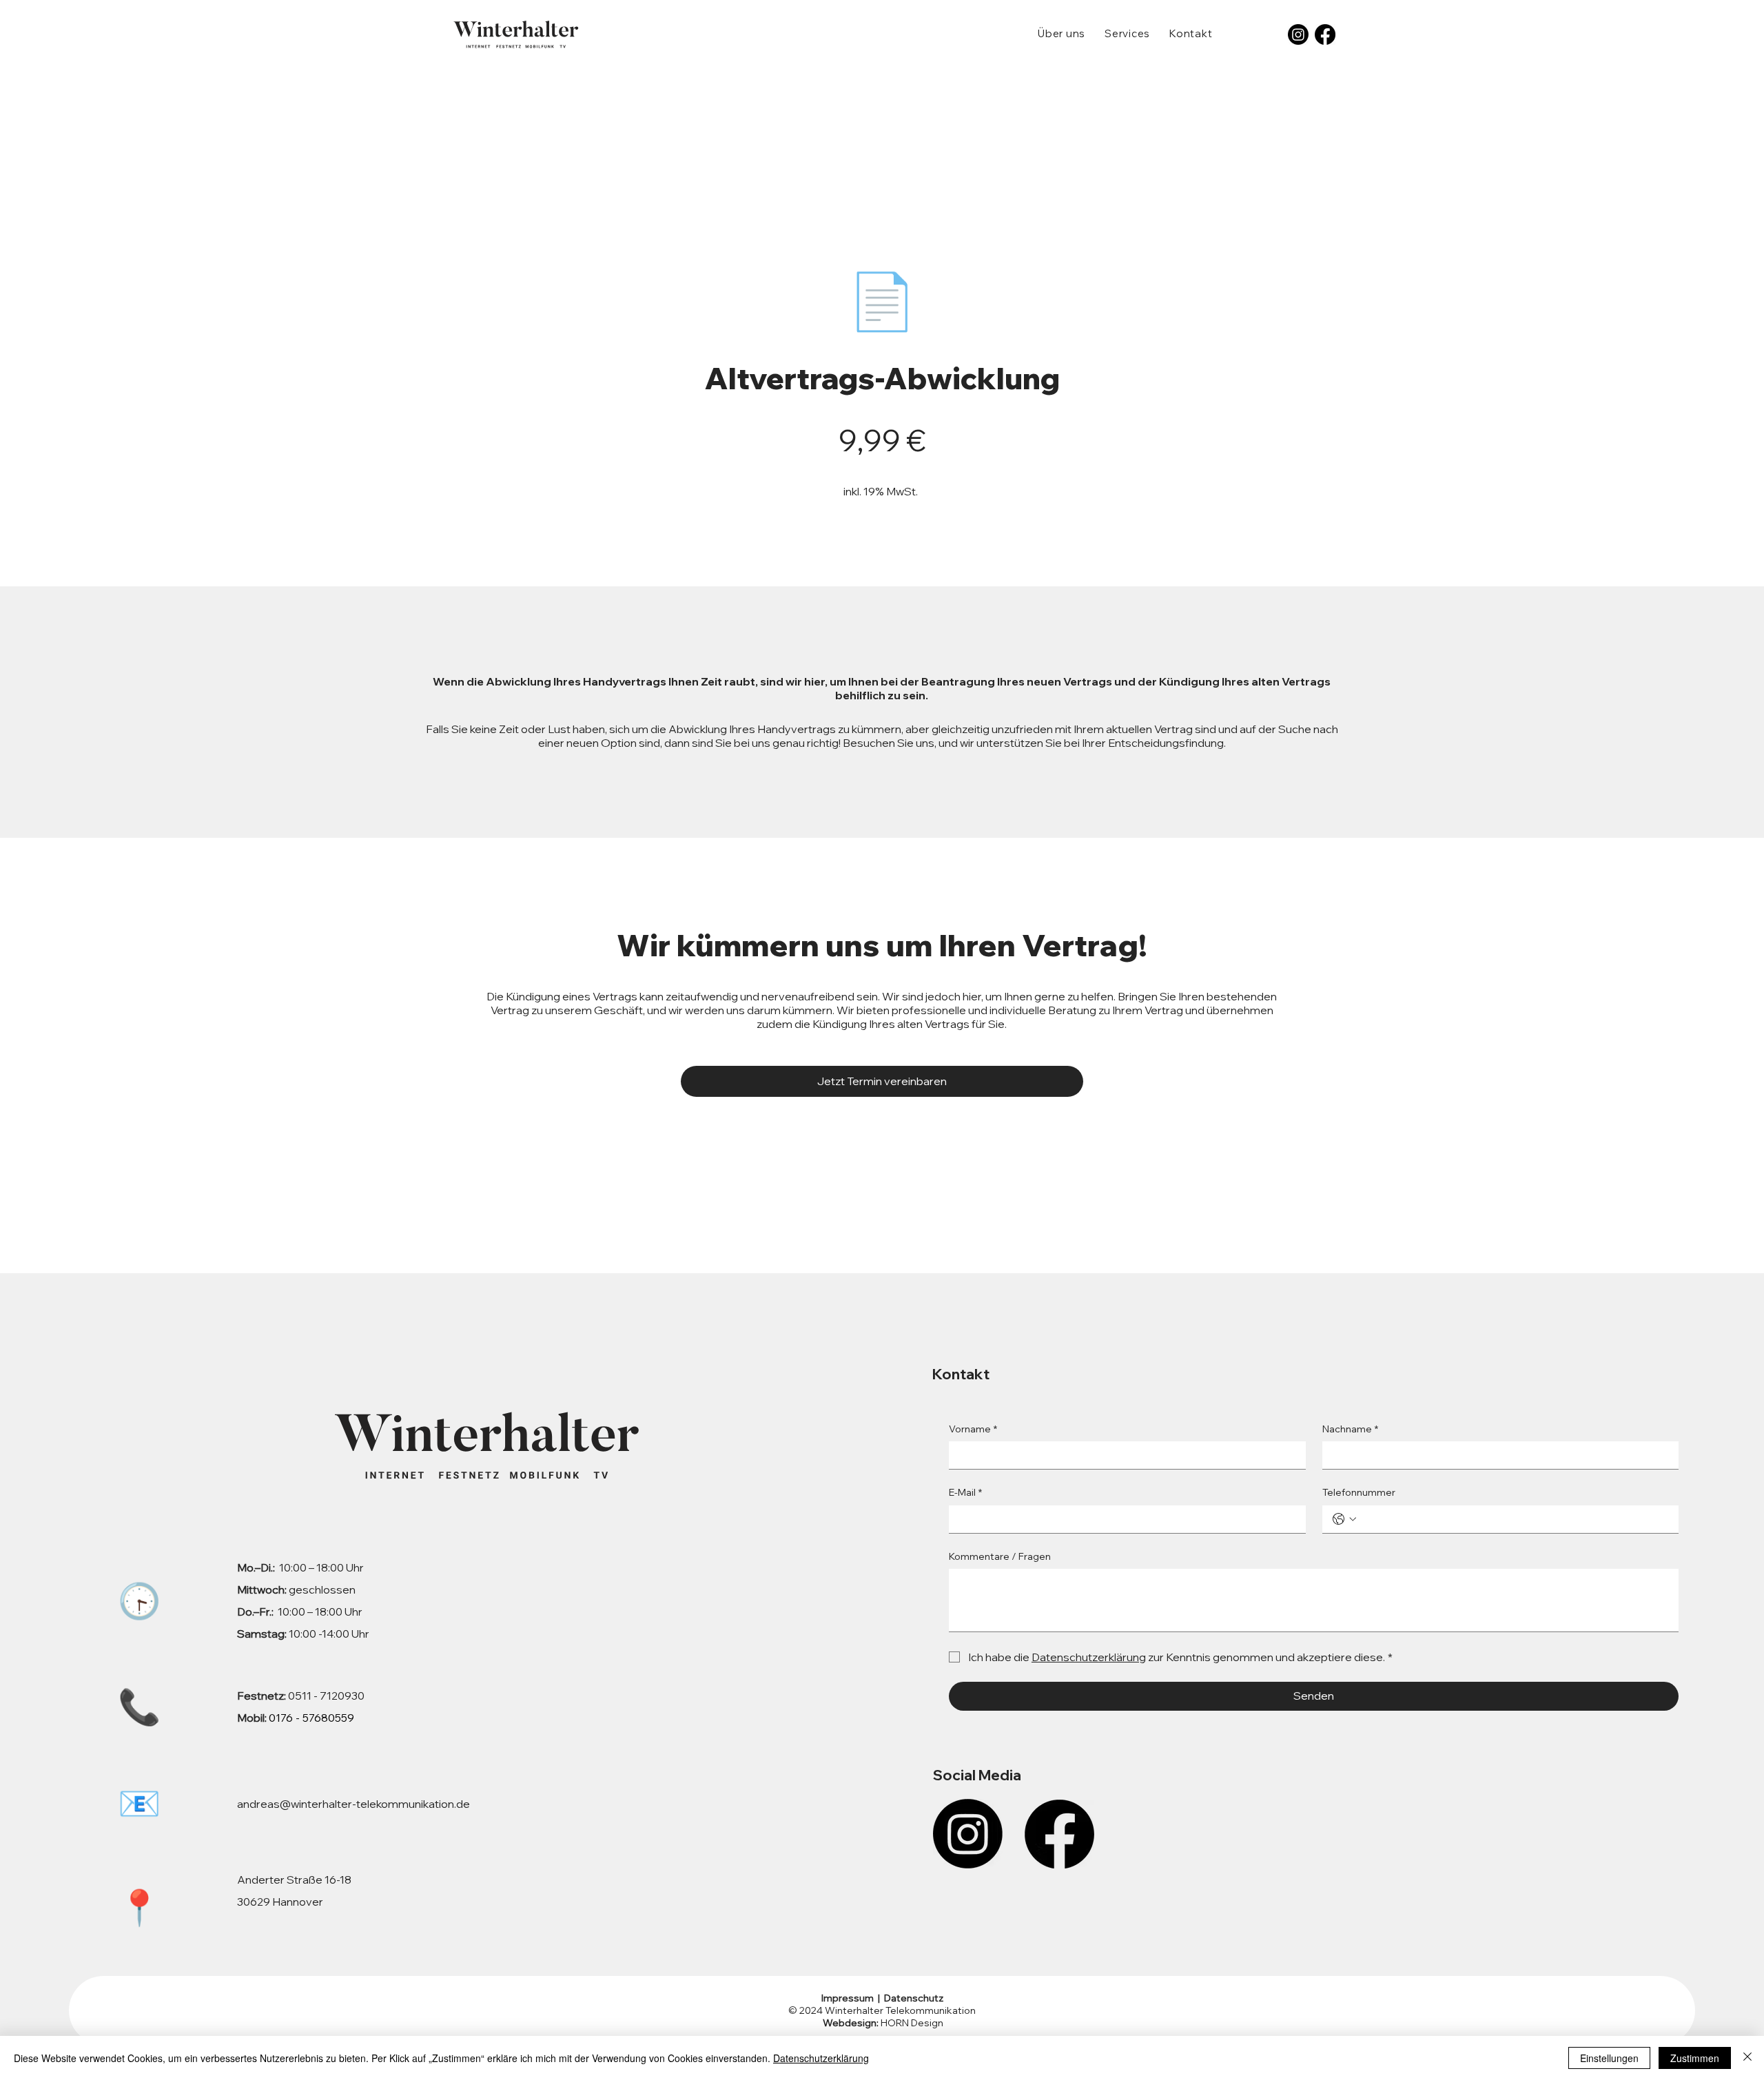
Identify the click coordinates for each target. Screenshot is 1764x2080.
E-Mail (965, 1492)
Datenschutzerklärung (821, 2058)
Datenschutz (913, 1998)
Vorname (973, 1429)
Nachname (1350, 1429)
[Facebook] (1325, 34)
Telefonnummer (1359, 1492)
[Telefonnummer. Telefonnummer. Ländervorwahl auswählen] (1344, 1519)
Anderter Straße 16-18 (294, 1880)
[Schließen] (1747, 2058)
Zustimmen (1695, 2058)
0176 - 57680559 (311, 1718)
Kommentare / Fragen (1000, 1556)
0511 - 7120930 (301, 1696)
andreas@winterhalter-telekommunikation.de (353, 1804)
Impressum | (852, 1998)
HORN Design (882, 2023)
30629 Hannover (280, 1902)
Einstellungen (1609, 2058)
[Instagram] (1298, 34)
